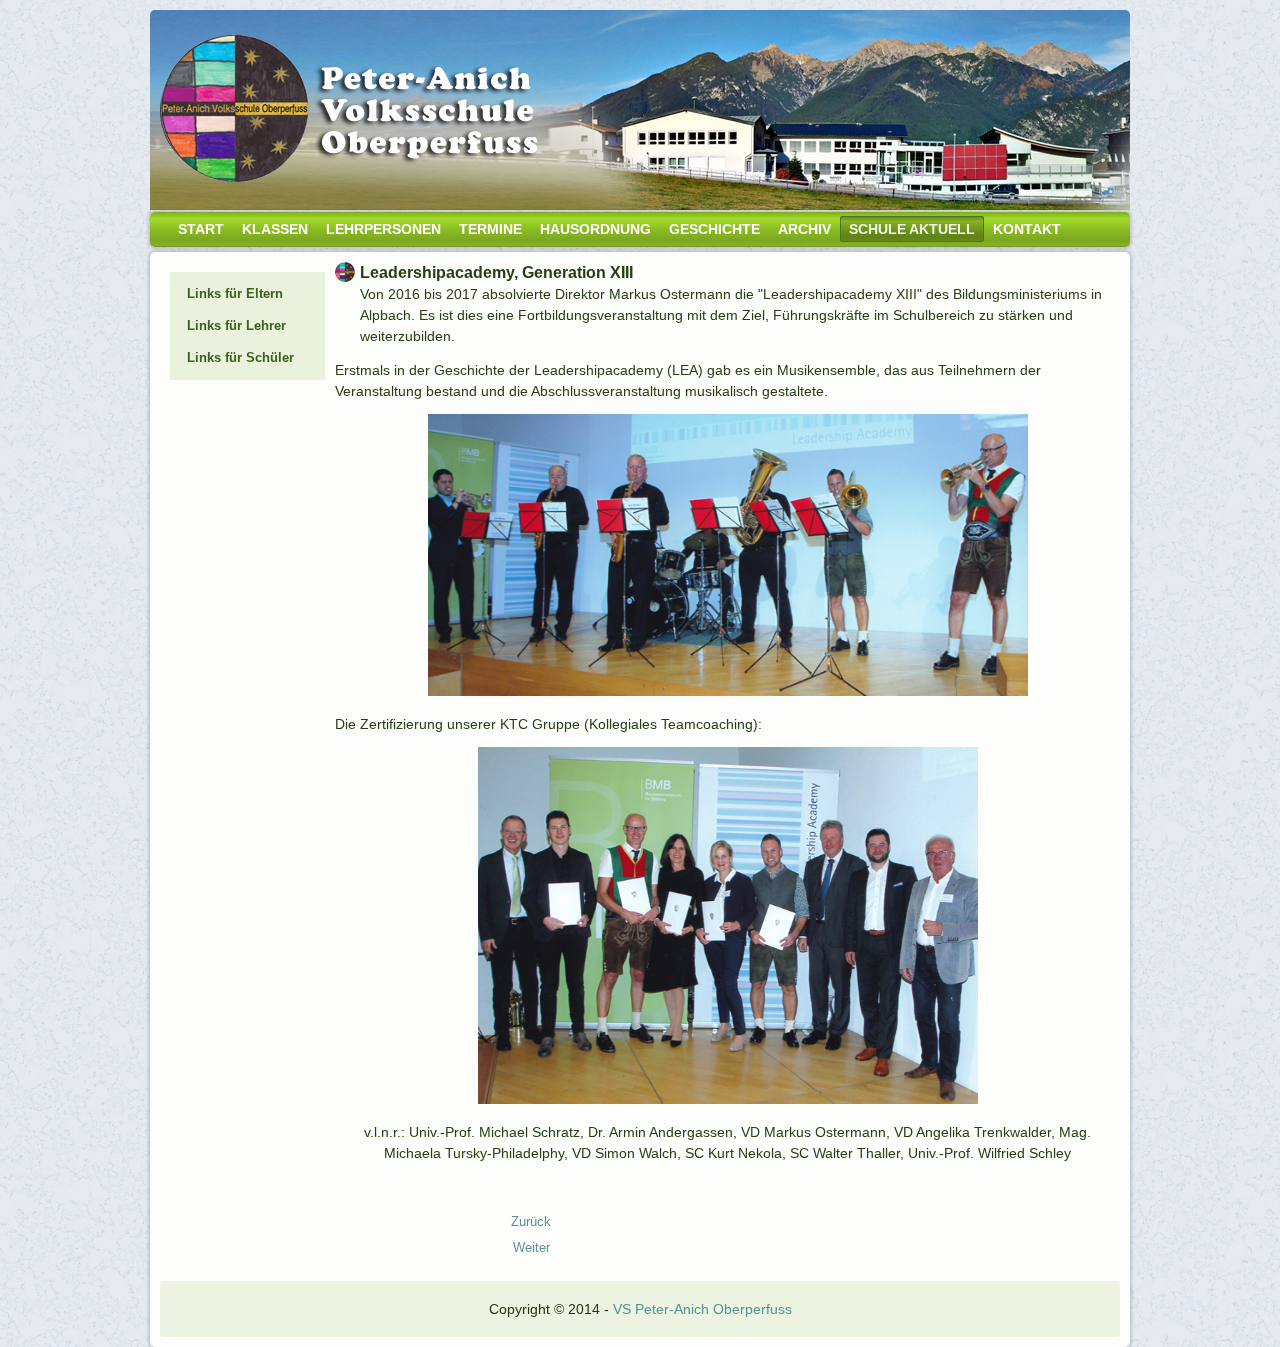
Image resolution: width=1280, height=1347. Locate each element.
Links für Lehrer (236, 325)
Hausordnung (595, 229)
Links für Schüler (240, 357)
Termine (490, 229)
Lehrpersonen (383, 229)
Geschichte (714, 229)
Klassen (275, 229)
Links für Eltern (235, 293)
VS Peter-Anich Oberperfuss (702, 1309)
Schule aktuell (912, 229)
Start (201, 229)
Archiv (804, 229)
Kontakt (1027, 229)
